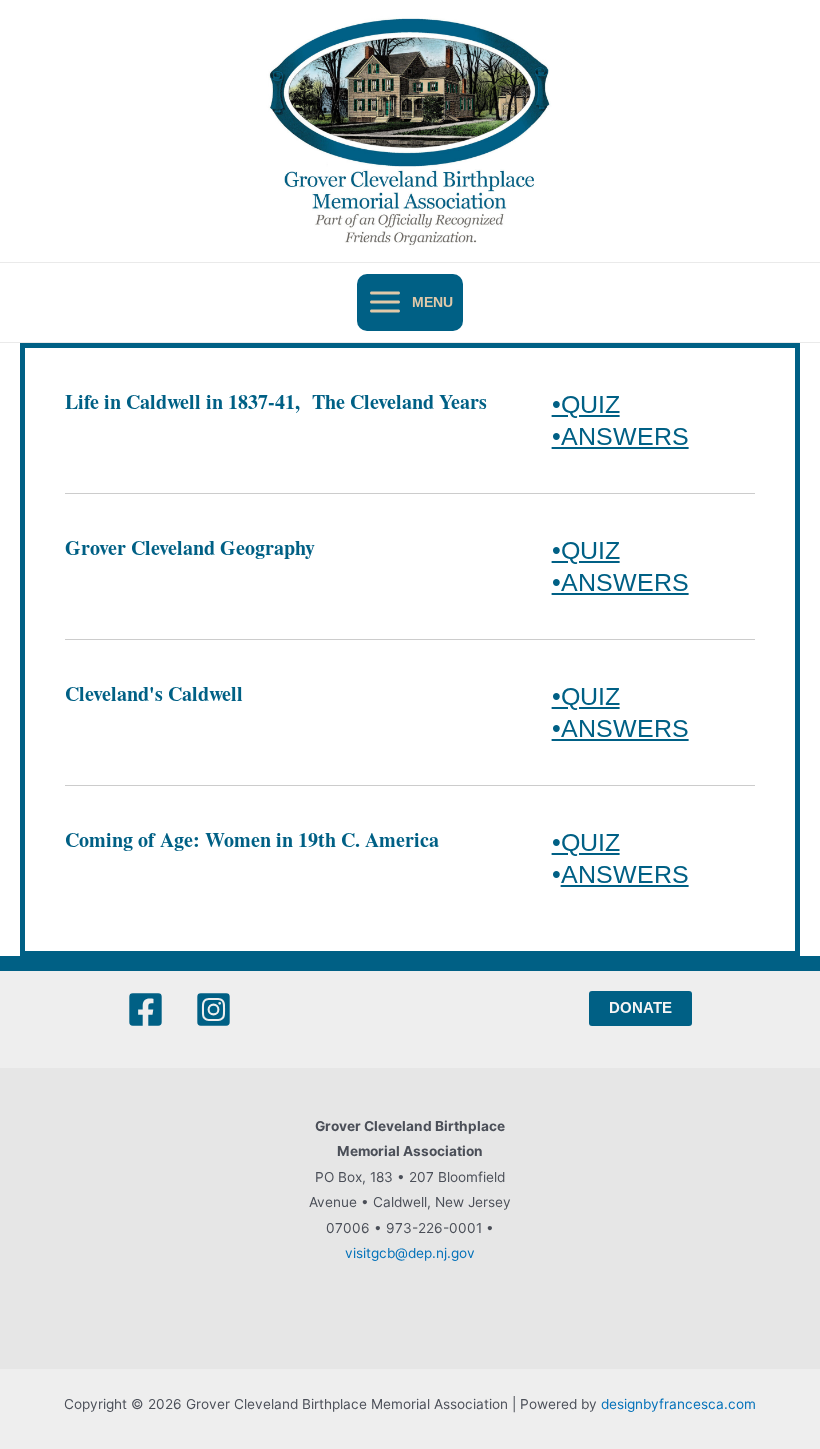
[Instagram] (213, 1009)
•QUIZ (586, 404)
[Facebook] (145, 1009)
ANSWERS (625, 874)
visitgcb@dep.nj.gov (410, 1253)
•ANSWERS (620, 436)
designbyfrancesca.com (678, 1404)
